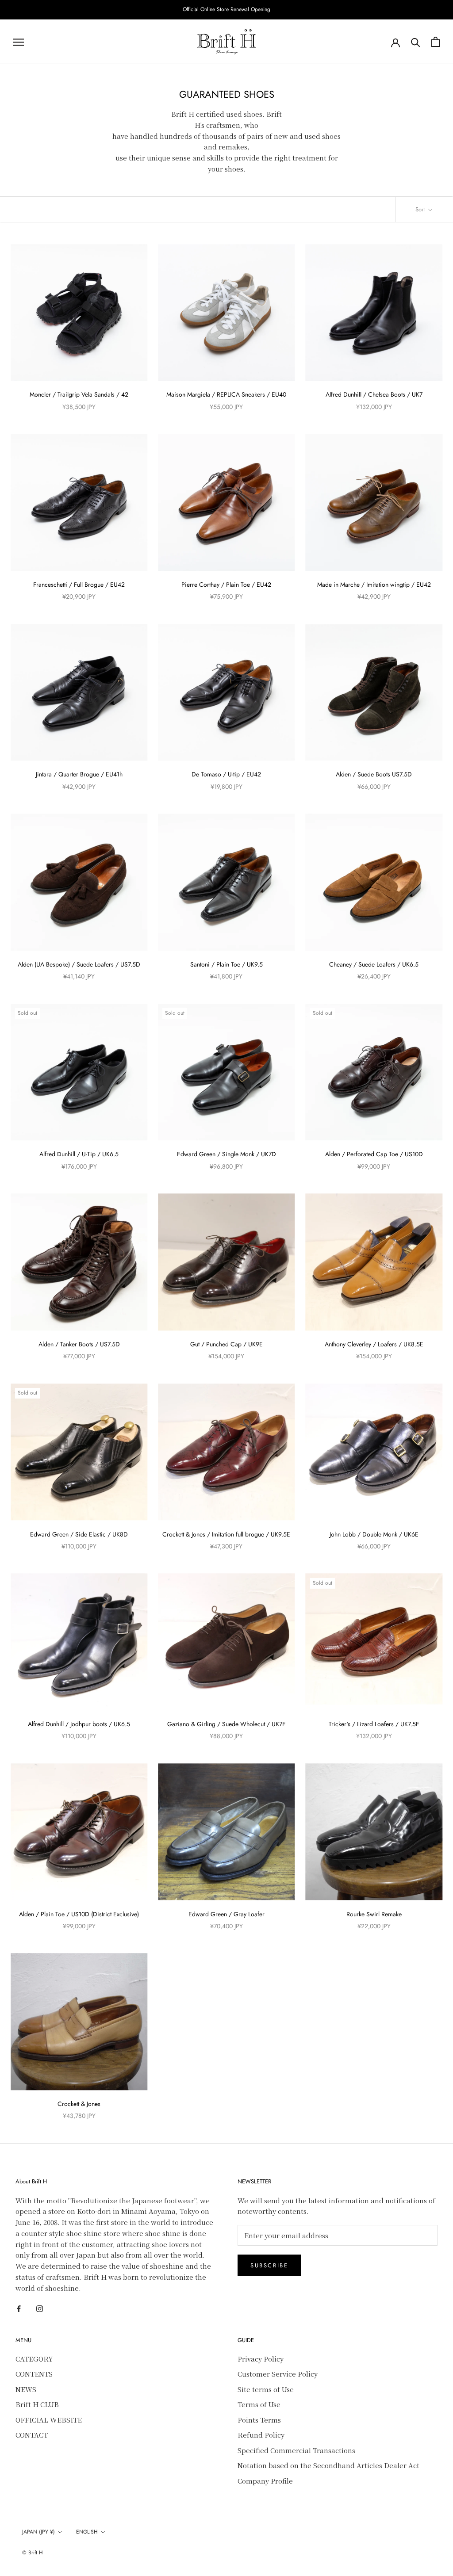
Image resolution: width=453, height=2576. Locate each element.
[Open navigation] (19, 42)
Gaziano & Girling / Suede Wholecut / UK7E (226, 1724)
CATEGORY (34, 2359)
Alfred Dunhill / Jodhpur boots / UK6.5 (79, 1724)
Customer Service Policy (278, 2374)
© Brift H (33, 2553)
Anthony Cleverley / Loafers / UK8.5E (374, 1344)
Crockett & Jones (79, 2104)
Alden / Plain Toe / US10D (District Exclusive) (79, 1914)
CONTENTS (34, 2374)
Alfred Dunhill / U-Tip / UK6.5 (79, 1154)
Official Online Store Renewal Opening (226, 9)
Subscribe (269, 2265)
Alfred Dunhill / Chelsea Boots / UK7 (374, 394)
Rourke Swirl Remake (374, 1914)
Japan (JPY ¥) (38, 2532)
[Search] (416, 42)
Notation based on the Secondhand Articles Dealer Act (328, 2465)
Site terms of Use (266, 2389)
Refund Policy (261, 2435)
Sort (421, 209)
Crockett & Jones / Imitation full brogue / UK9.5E (226, 1534)
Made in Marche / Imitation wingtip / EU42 (374, 585)
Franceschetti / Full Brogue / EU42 (79, 585)
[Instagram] (40, 2308)
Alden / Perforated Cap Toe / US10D (374, 1154)
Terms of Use (259, 2404)
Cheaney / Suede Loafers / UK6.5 (374, 964)
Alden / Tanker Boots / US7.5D (79, 1344)
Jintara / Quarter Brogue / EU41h (79, 774)
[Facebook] (19, 2308)
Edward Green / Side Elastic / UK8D (79, 1534)
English (87, 2532)
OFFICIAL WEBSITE (49, 2420)
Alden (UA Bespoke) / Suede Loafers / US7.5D (79, 964)
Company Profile (265, 2481)
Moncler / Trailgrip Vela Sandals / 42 (79, 394)
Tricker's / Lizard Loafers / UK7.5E (374, 1724)
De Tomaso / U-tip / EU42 (226, 774)
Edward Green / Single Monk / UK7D (226, 1154)
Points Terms (259, 2420)
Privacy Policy (261, 2359)
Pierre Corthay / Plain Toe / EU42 (226, 585)
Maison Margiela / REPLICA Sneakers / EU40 (226, 394)
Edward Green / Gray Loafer (226, 1914)
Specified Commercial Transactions (296, 2450)
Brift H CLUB (37, 2404)
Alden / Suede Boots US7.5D (374, 774)
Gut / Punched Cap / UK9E (226, 1344)
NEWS (26, 2389)
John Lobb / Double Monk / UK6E (374, 1534)
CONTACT (32, 2435)
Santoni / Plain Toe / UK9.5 (226, 964)
